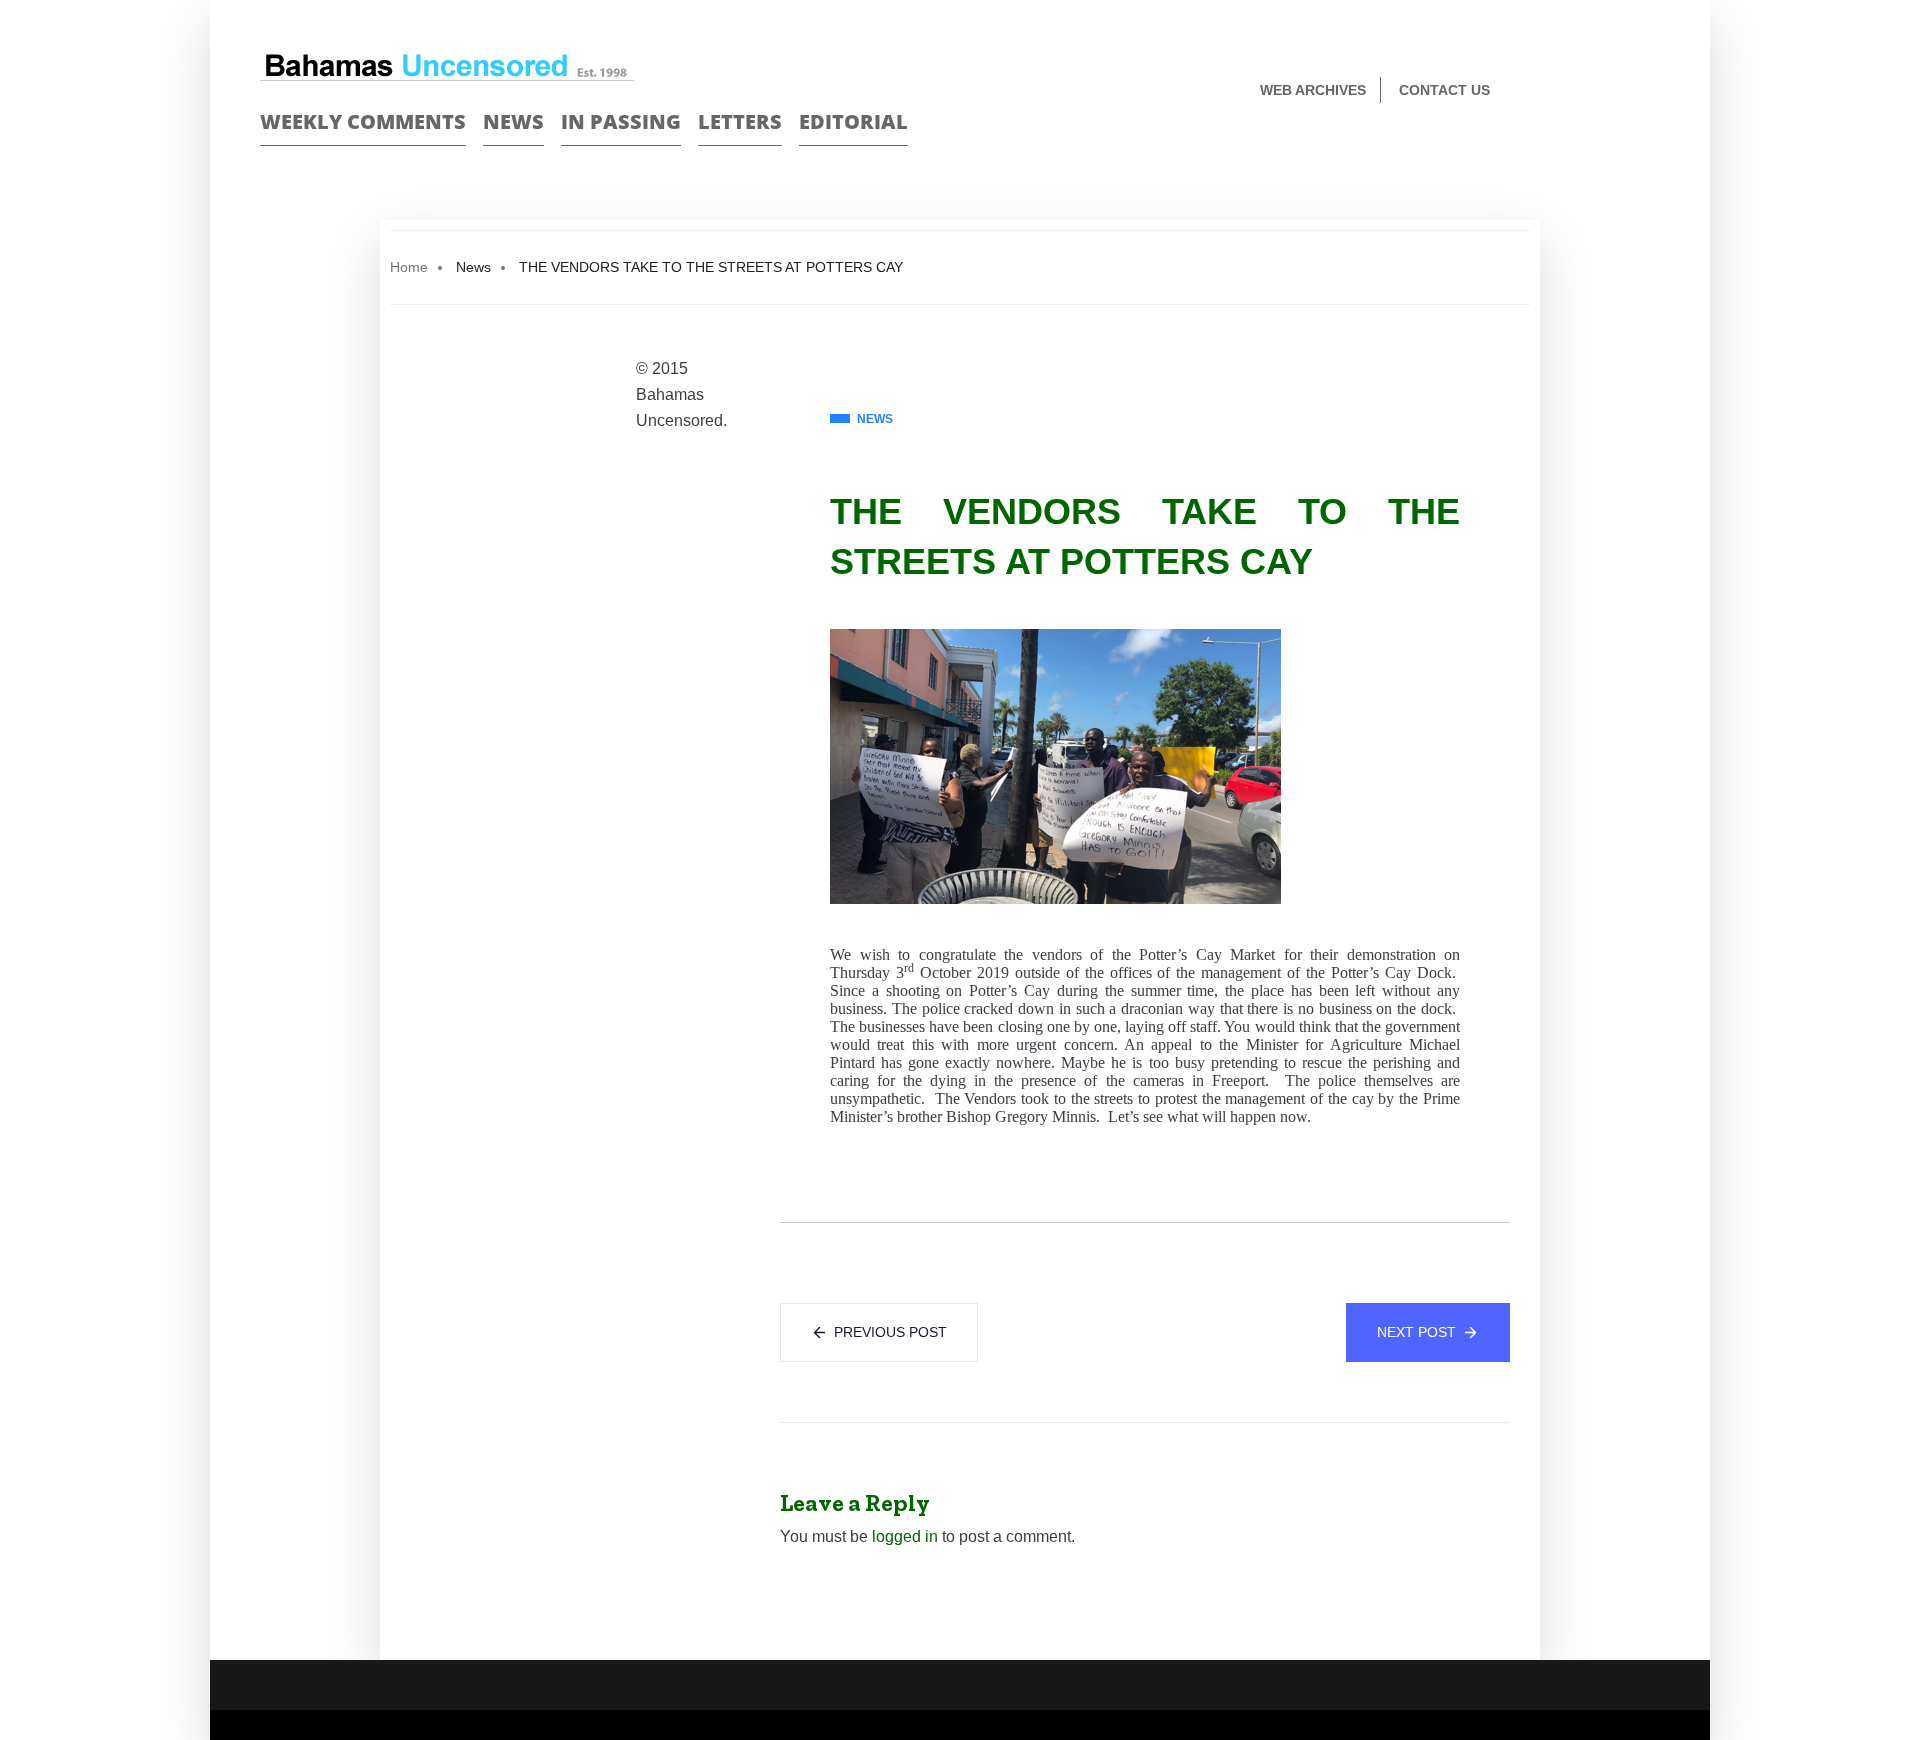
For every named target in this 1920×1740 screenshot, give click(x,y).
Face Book (1616, 91)
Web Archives (1313, 90)
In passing (621, 121)
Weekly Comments (363, 121)
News (513, 121)
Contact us (1444, 90)
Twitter (1651, 91)
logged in (905, 1536)
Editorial (853, 121)
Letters (740, 121)
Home (409, 267)
